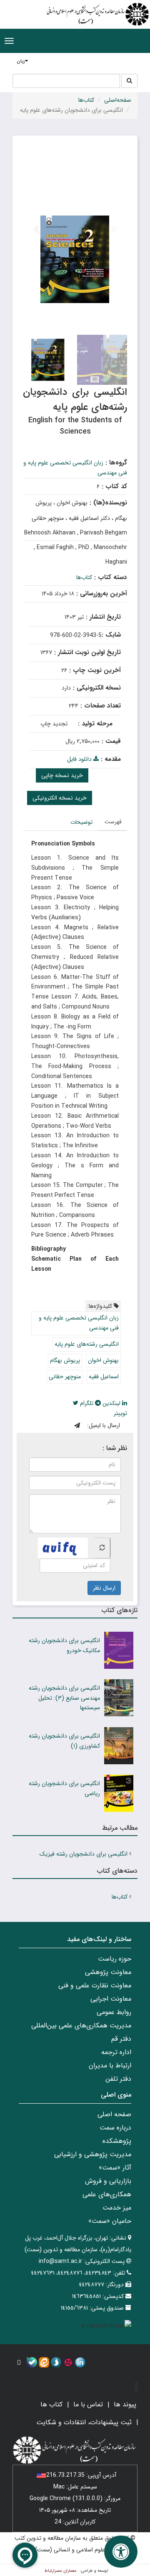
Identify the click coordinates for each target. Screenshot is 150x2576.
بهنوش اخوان (103, 1360)
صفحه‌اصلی (118, 100)
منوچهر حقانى (65, 1377)
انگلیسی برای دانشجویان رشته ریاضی (64, 1788)
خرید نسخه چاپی (62, 775)
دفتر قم (121, 2039)
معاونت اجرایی (111, 1999)
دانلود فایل (80, 759)
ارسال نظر (104, 1588)
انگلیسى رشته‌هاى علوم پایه (87, 1344)
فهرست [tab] (113, 822)
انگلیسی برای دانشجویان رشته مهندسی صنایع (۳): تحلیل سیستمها (64, 1698)
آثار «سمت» (115, 2168)
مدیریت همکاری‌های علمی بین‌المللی (81, 2025)
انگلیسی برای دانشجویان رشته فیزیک (84, 1854)
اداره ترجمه (116, 2052)
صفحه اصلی (114, 2114)
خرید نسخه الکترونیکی (60, 798)
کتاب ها (51, 2404)
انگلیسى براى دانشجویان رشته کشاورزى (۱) (64, 1741)
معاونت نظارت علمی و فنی (95, 1985)
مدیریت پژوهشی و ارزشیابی (93, 2154)
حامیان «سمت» (110, 2221)
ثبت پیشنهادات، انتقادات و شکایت (84, 2422)
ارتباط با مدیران (110, 2066)
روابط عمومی (114, 2012)
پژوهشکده (117, 2141)
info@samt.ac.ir (60, 2261)
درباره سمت (115, 2128)
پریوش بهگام (65, 1360)
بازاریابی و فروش (108, 2181)
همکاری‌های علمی (107, 2194)
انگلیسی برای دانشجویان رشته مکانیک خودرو (64, 1645)
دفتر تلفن (118, 2079)
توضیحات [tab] (81, 822)
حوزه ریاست (115, 1959)
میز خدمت (117, 2208)
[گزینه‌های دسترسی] (121, 2552)
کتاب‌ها (86, 100)
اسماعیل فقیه (104, 1377)
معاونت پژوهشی (108, 1972)
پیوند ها (125, 2404)
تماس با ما (88, 2404)
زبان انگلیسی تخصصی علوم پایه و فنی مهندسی (79, 1323)
